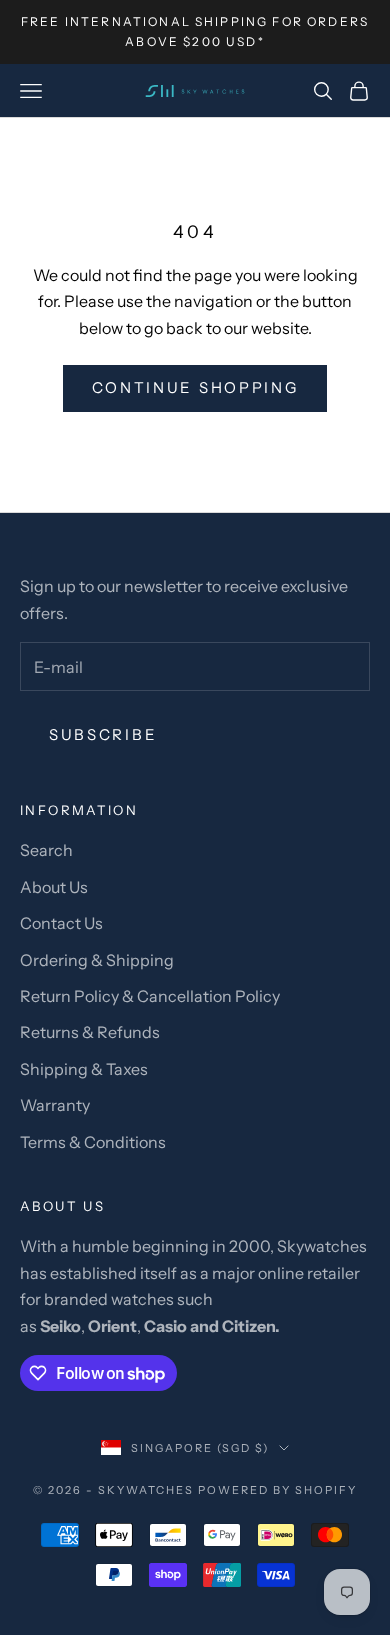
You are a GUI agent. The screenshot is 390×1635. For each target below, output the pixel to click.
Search (46, 850)
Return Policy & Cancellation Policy (150, 996)
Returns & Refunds (90, 1032)
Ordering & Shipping (97, 960)
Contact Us (61, 923)
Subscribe (103, 734)
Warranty (55, 1105)
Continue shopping (195, 387)
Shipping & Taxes (84, 1069)
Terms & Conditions (93, 1142)
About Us (54, 887)
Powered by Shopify (277, 1490)
